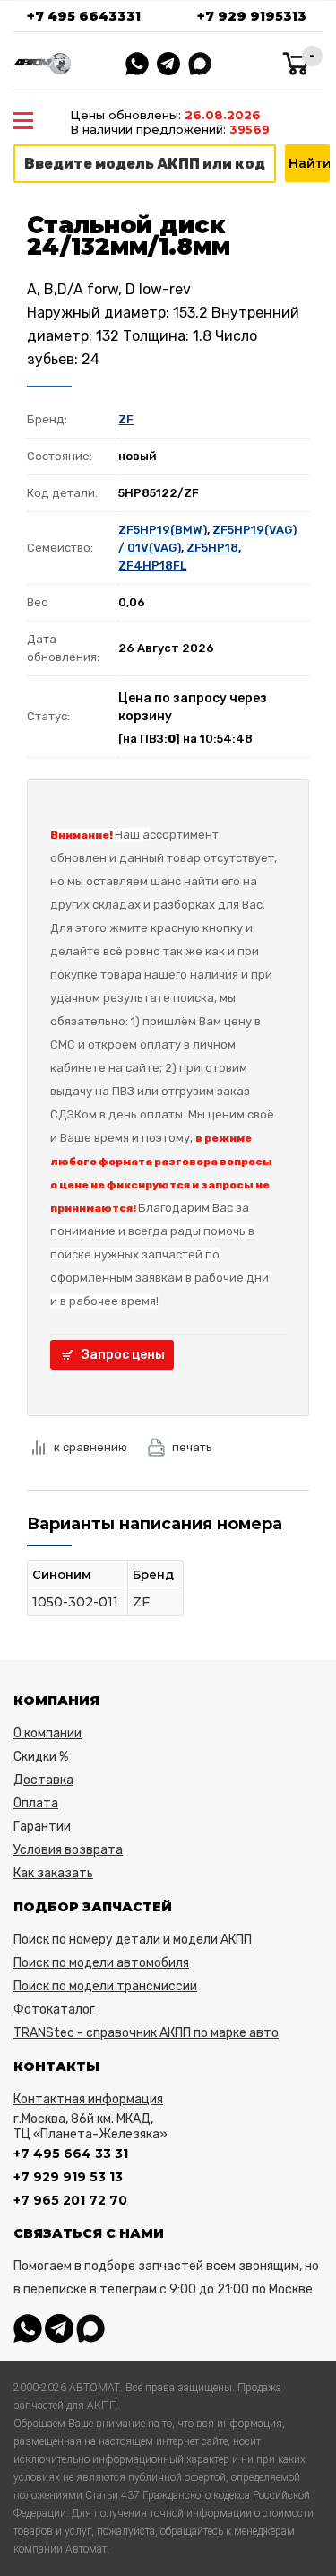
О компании (47, 1733)
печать (192, 1447)
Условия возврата (68, 1850)
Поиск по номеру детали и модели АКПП (133, 1940)
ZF (126, 419)
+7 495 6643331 (84, 16)
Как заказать (53, 1873)
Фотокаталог (54, 2010)
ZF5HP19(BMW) (163, 530)
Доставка (43, 1780)
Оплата (36, 1803)
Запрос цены (123, 1355)
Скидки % (41, 1757)
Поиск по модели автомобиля (101, 1963)
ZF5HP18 (212, 548)
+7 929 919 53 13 (68, 2177)
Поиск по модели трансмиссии (105, 1986)
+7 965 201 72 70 (70, 2200)
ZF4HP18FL (152, 566)
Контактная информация (88, 2099)
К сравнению (90, 1447)
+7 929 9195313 (252, 16)
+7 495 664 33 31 (71, 2154)
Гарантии (42, 1827)
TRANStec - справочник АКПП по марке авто (146, 2033)
